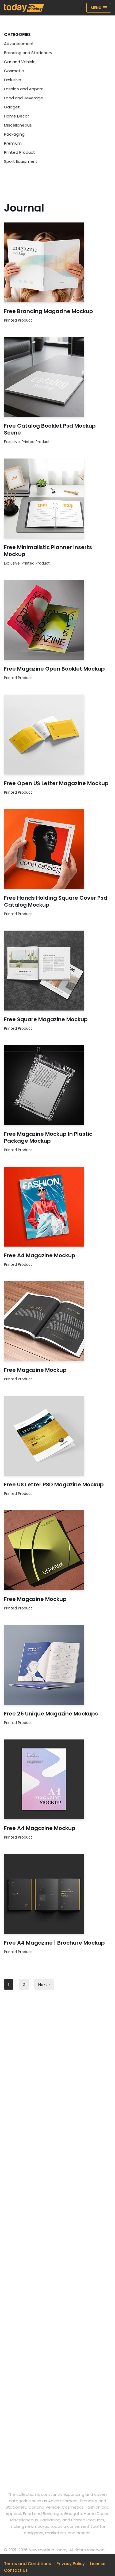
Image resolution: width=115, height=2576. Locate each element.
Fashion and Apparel (24, 89)
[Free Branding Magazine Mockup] (57, 262)
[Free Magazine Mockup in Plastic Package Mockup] (57, 1085)
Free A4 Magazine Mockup (40, 1255)
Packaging (14, 134)
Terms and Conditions (28, 2564)
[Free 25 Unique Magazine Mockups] (57, 1665)
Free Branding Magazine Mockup (49, 311)
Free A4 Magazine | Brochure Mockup (54, 1943)
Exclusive (13, 80)
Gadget (12, 107)
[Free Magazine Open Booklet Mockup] (57, 620)
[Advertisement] (57, 2070)
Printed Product (20, 152)
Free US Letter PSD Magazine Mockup (54, 1484)
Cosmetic (14, 71)
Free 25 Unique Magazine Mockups (51, 1714)
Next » (44, 1984)
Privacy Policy (71, 2564)
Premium (13, 143)
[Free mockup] (24, 8)
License (98, 2564)
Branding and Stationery (28, 53)
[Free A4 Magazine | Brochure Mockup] (57, 1894)
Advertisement (19, 44)
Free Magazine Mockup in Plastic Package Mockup (48, 1137)
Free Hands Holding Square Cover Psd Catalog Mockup (56, 901)
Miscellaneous (18, 125)
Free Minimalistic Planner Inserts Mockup (48, 551)
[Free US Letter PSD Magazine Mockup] (57, 1436)
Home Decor (16, 116)
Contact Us (16, 2570)
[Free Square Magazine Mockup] (57, 971)
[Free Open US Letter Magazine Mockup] (57, 735)
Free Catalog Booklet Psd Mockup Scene (50, 429)
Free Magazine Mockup (35, 1370)
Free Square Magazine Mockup (46, 1019)
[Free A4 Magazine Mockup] (57, 1207)
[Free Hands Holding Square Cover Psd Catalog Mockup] (57, 849)
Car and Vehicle (20, 62)
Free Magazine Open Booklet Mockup (54, 669)
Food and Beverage (24, 98)
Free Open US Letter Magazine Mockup (56, 783)
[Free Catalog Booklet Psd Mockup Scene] (57, 377)
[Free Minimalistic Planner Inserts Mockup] (57, 498)
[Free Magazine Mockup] (57, 1321)
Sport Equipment (21, 161)
